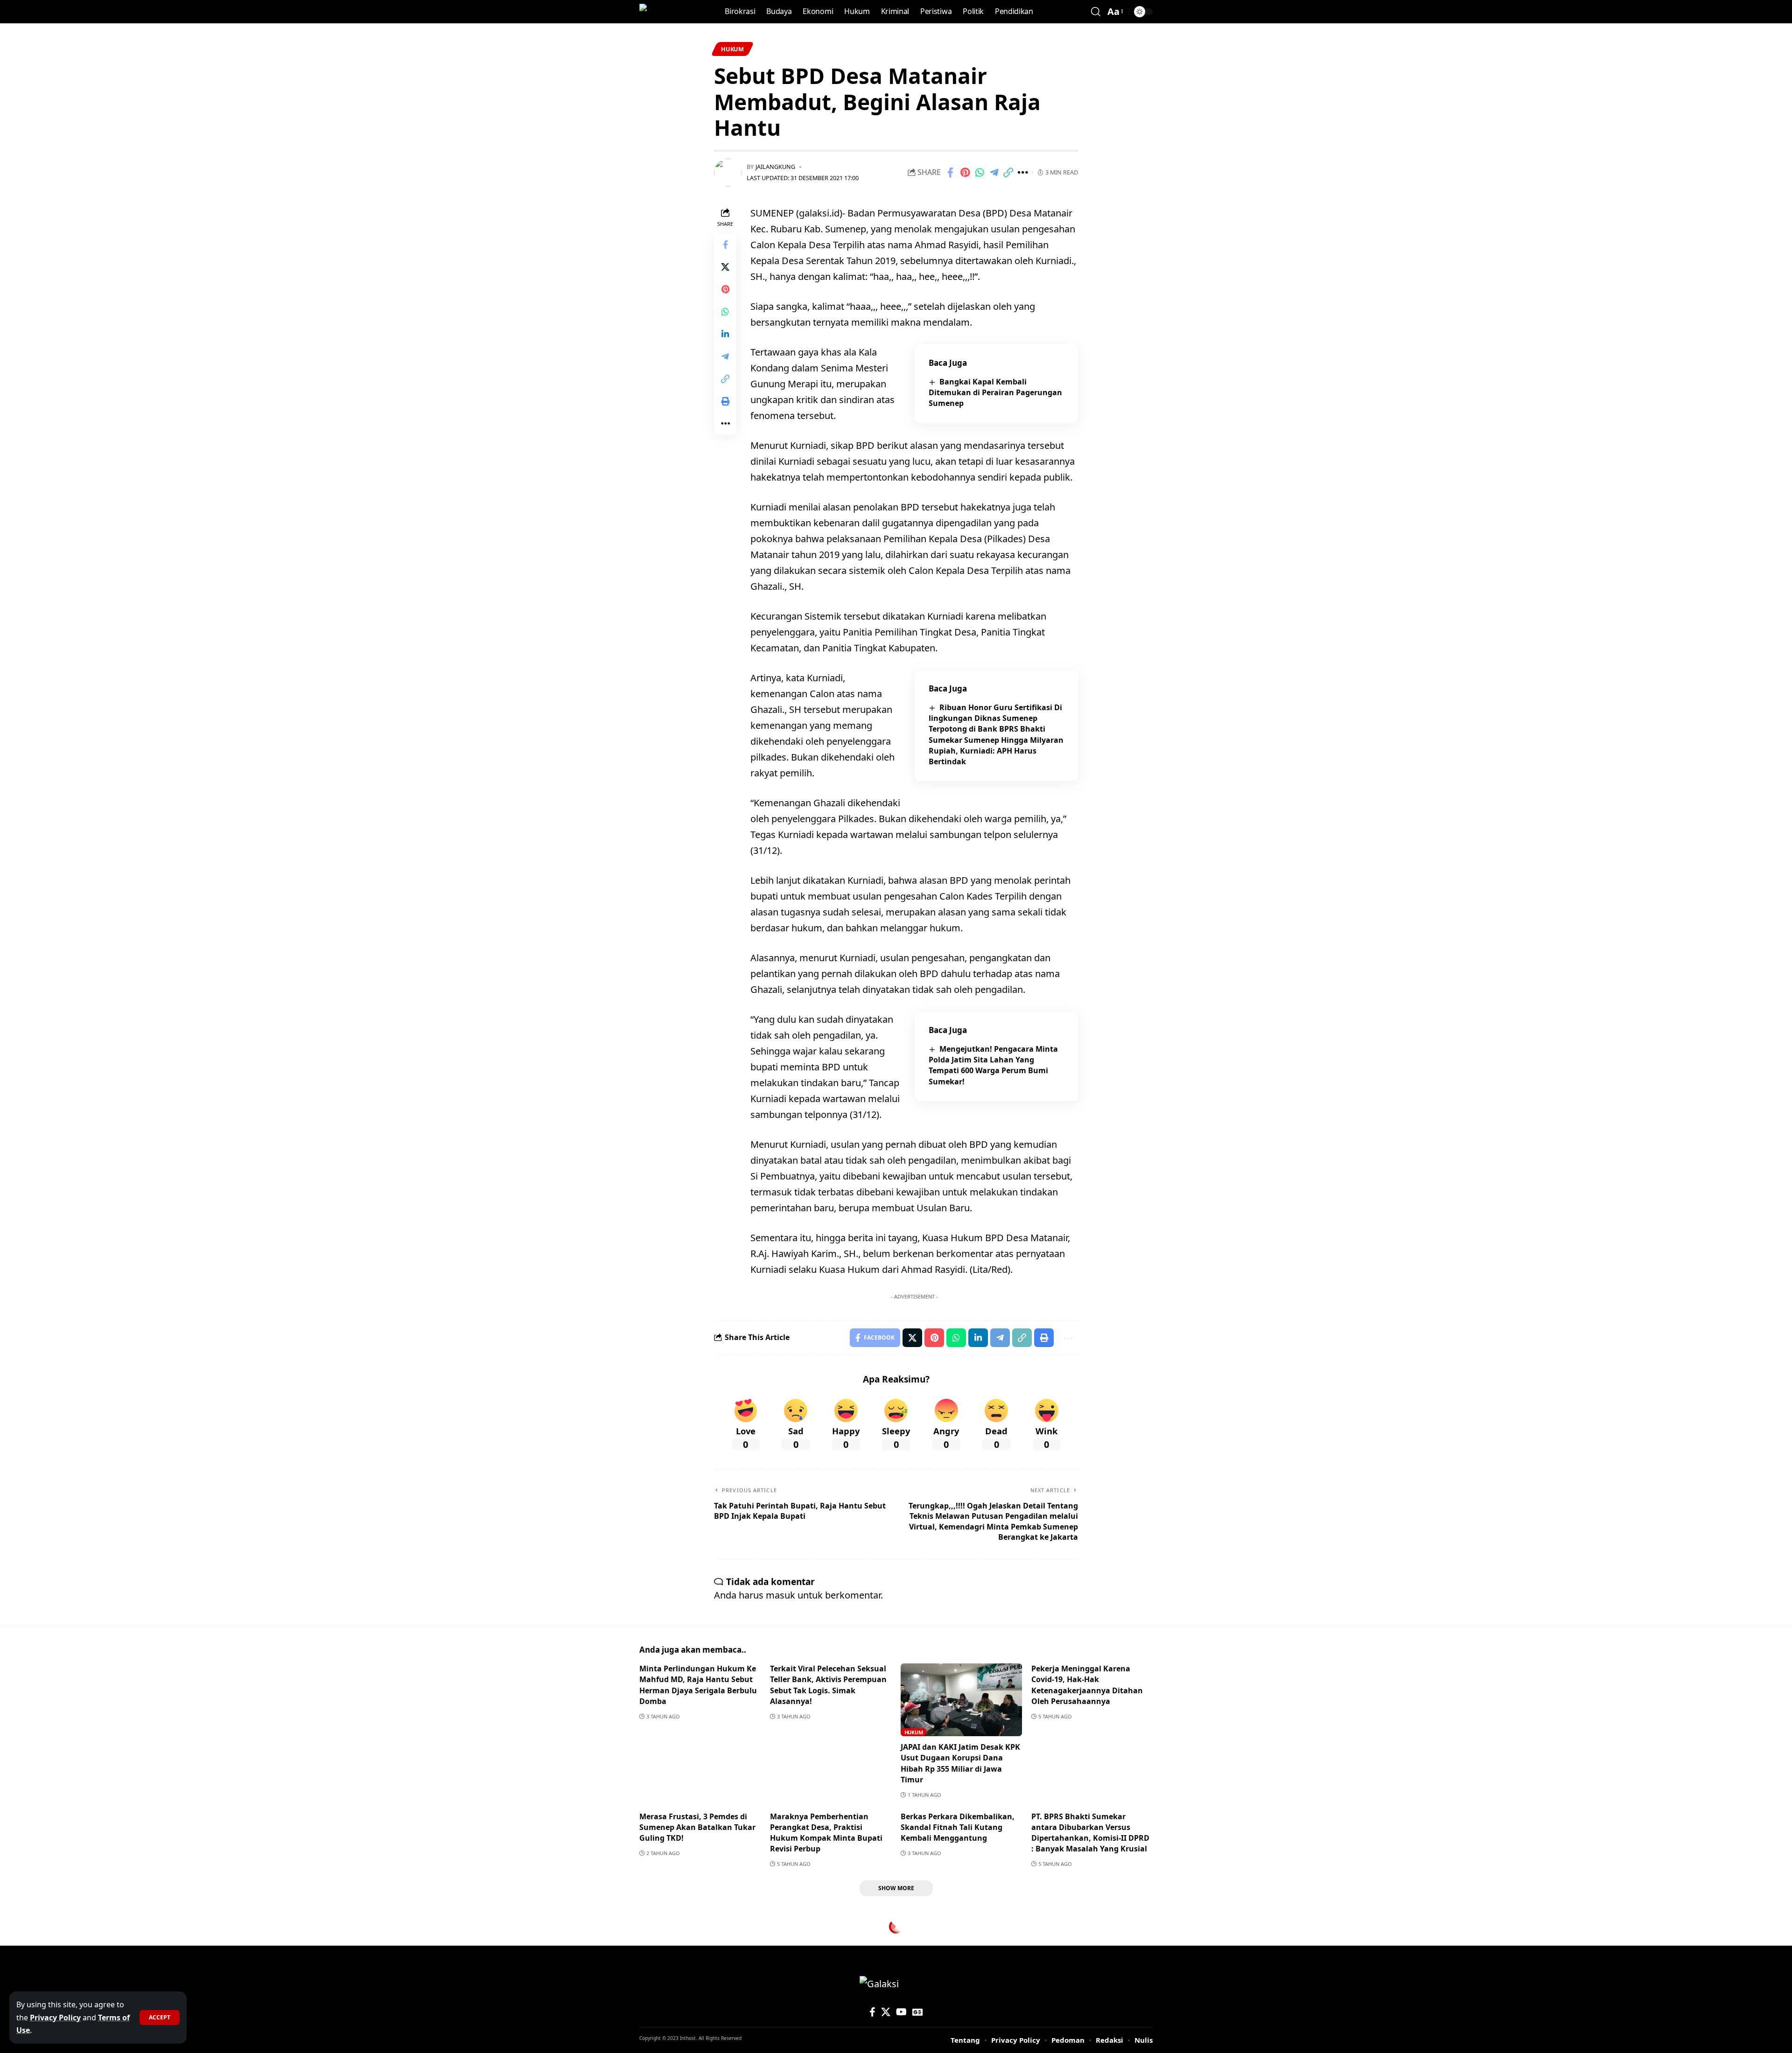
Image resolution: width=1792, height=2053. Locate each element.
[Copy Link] (1008, 173)
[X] (886, 2012)
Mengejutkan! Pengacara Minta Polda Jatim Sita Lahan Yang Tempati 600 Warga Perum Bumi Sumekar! (993, 1065)
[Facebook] (872, 2012)
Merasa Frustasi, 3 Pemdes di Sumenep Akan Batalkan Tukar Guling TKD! (697, 1827)
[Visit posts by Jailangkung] (728, 173)
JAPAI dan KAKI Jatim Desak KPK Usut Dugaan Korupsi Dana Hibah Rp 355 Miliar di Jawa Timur (960, 1763)
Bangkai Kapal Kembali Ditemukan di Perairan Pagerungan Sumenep (995, 392)
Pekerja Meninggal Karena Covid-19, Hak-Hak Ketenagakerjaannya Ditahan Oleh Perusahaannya (1087, 1685)
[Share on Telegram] (994, 173)
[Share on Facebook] (951, 173)
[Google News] (917, 2012)
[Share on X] (725, 266)
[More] (1023, 173)
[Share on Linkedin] (725, 334)
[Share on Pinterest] (965, 173)
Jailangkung (775, 167)
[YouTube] (901, 2012)
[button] (160, 2018)
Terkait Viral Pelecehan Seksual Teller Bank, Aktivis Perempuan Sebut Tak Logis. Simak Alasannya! (828, 1685)
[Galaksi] (659, 12)
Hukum (732, 49)
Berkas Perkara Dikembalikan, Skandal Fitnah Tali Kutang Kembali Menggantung (958, 1827)
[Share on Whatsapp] (980, 173)
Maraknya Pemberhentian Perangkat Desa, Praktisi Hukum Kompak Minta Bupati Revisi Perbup (826, 1833)
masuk (780, 1595)
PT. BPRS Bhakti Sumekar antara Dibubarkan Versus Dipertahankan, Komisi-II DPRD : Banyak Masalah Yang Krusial (1090, 1833)
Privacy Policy (55, 2018)
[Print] (725, 401)
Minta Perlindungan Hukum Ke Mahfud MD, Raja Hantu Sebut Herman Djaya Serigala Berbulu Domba (698, 1685)
